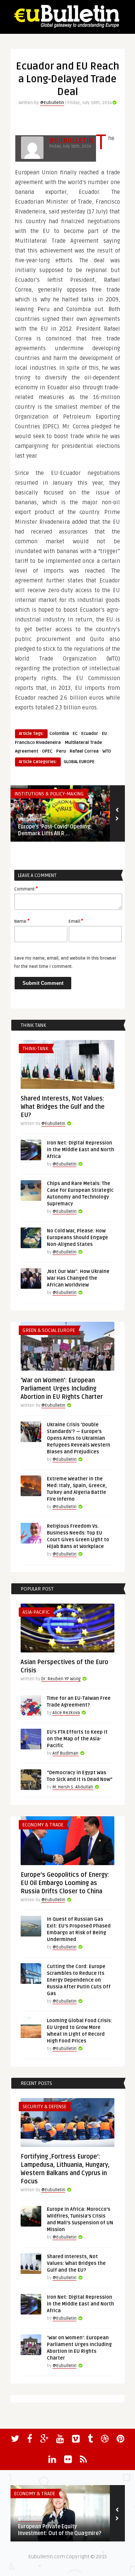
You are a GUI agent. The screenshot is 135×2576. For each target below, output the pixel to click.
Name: (22, 921)
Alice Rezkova (66, 1713)
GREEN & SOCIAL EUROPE (49, 1330)
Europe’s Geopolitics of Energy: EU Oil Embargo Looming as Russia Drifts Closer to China (65, 1883)
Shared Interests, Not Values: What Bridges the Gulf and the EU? (63, 1107)
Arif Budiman (65, 1753)
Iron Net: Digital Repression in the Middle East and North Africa (80, 1150)
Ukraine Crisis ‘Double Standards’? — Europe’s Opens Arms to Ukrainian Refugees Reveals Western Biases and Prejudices (79, 1438)
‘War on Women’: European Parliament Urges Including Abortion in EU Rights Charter (62, 1389)
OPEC (47, 751)
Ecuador (90, 734)
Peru (61, 751)
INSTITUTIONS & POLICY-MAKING (49, 794)
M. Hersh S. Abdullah (73, 1787)
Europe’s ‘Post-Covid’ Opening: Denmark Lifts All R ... (55, 830)
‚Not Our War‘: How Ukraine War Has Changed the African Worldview (78, 1278)
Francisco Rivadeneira (38, 743)
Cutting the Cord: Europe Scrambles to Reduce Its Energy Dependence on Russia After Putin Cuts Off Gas (79, 1980)
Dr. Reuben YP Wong (61, 1679)
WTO (107, 751)
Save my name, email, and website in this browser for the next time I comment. (65, 962)
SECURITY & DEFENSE (44, 2107)
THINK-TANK (35, 1049)
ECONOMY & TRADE (43, 1825)
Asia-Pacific (36, 1612)
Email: (76, 921)
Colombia (59, 734)
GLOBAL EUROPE (79, 762)
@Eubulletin (52, 103)
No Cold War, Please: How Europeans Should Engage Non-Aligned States (77, 1238)
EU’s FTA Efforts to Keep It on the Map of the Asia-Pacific (77, 1739)
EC (75, 734)
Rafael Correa (84, 751)
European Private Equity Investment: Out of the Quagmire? (60, 2530)
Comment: (26, 889)
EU (104, 734)
